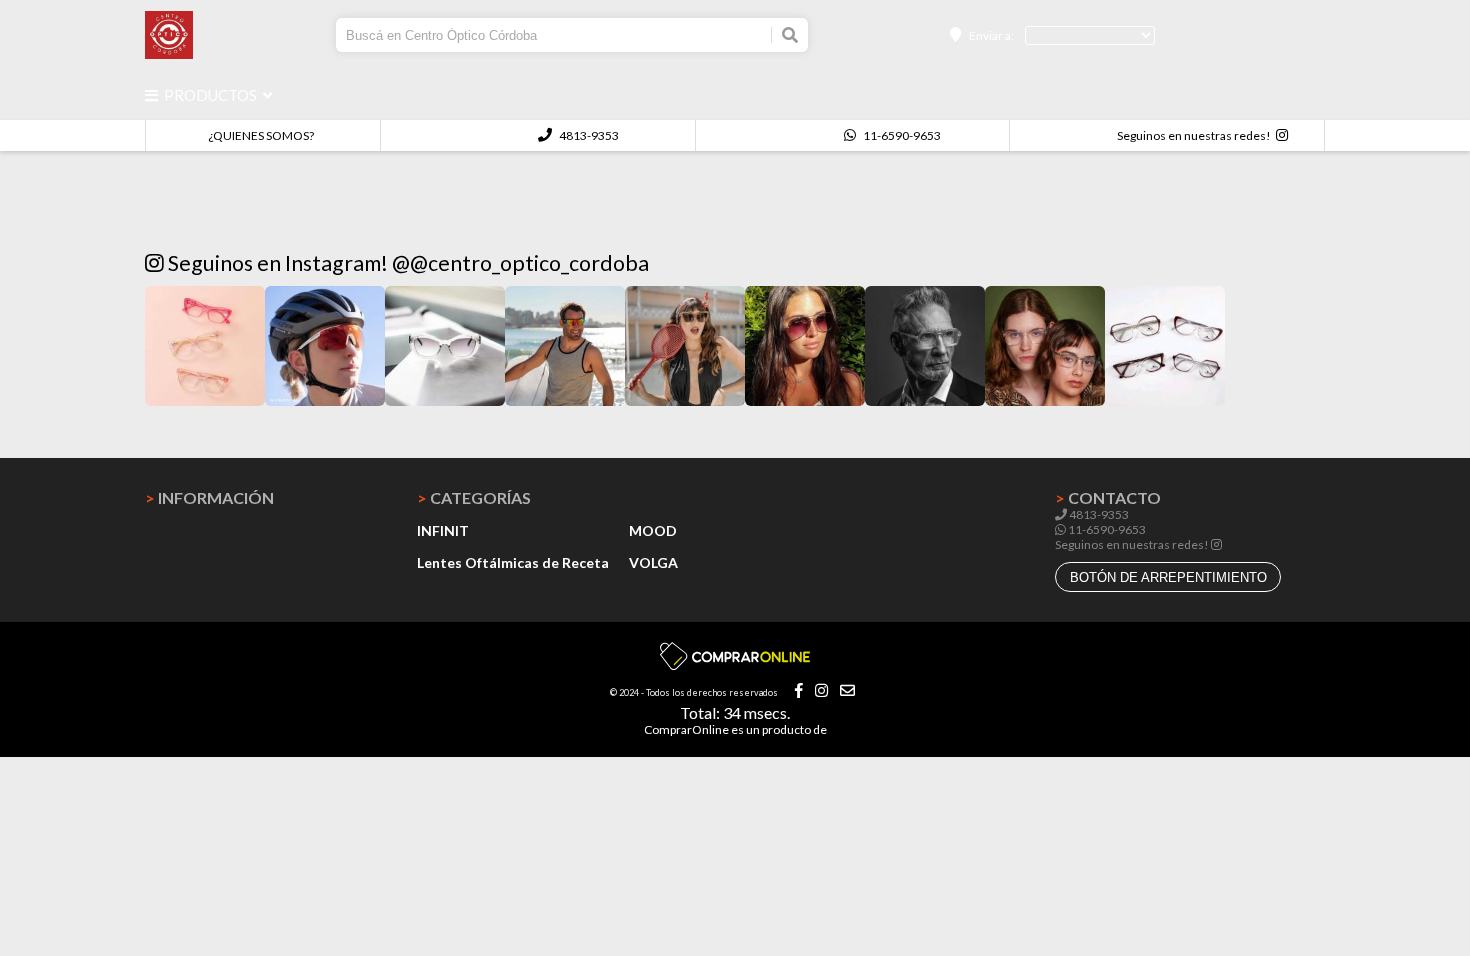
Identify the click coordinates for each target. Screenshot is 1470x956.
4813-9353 (588, 135)
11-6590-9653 (901, 135)
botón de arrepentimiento (1168, 577)
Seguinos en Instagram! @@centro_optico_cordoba (406, 263)
